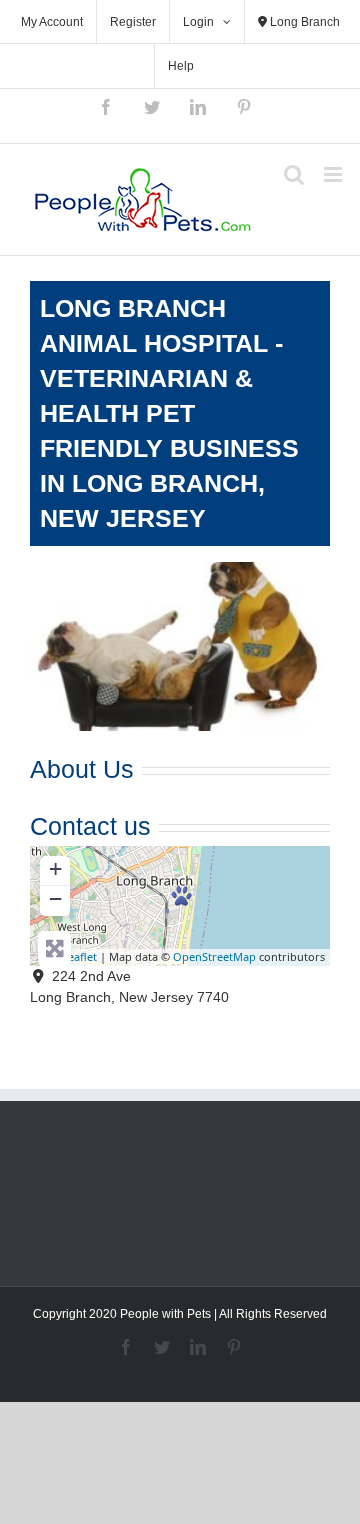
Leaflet (79, 956)
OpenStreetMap (214, 956)
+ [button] (55, 868)
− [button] (55, 898)
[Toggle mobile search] (294, 174)
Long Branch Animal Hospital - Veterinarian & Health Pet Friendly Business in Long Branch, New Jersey (169, 413)
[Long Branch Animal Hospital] (181, 895)
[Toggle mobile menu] (334, 174)
